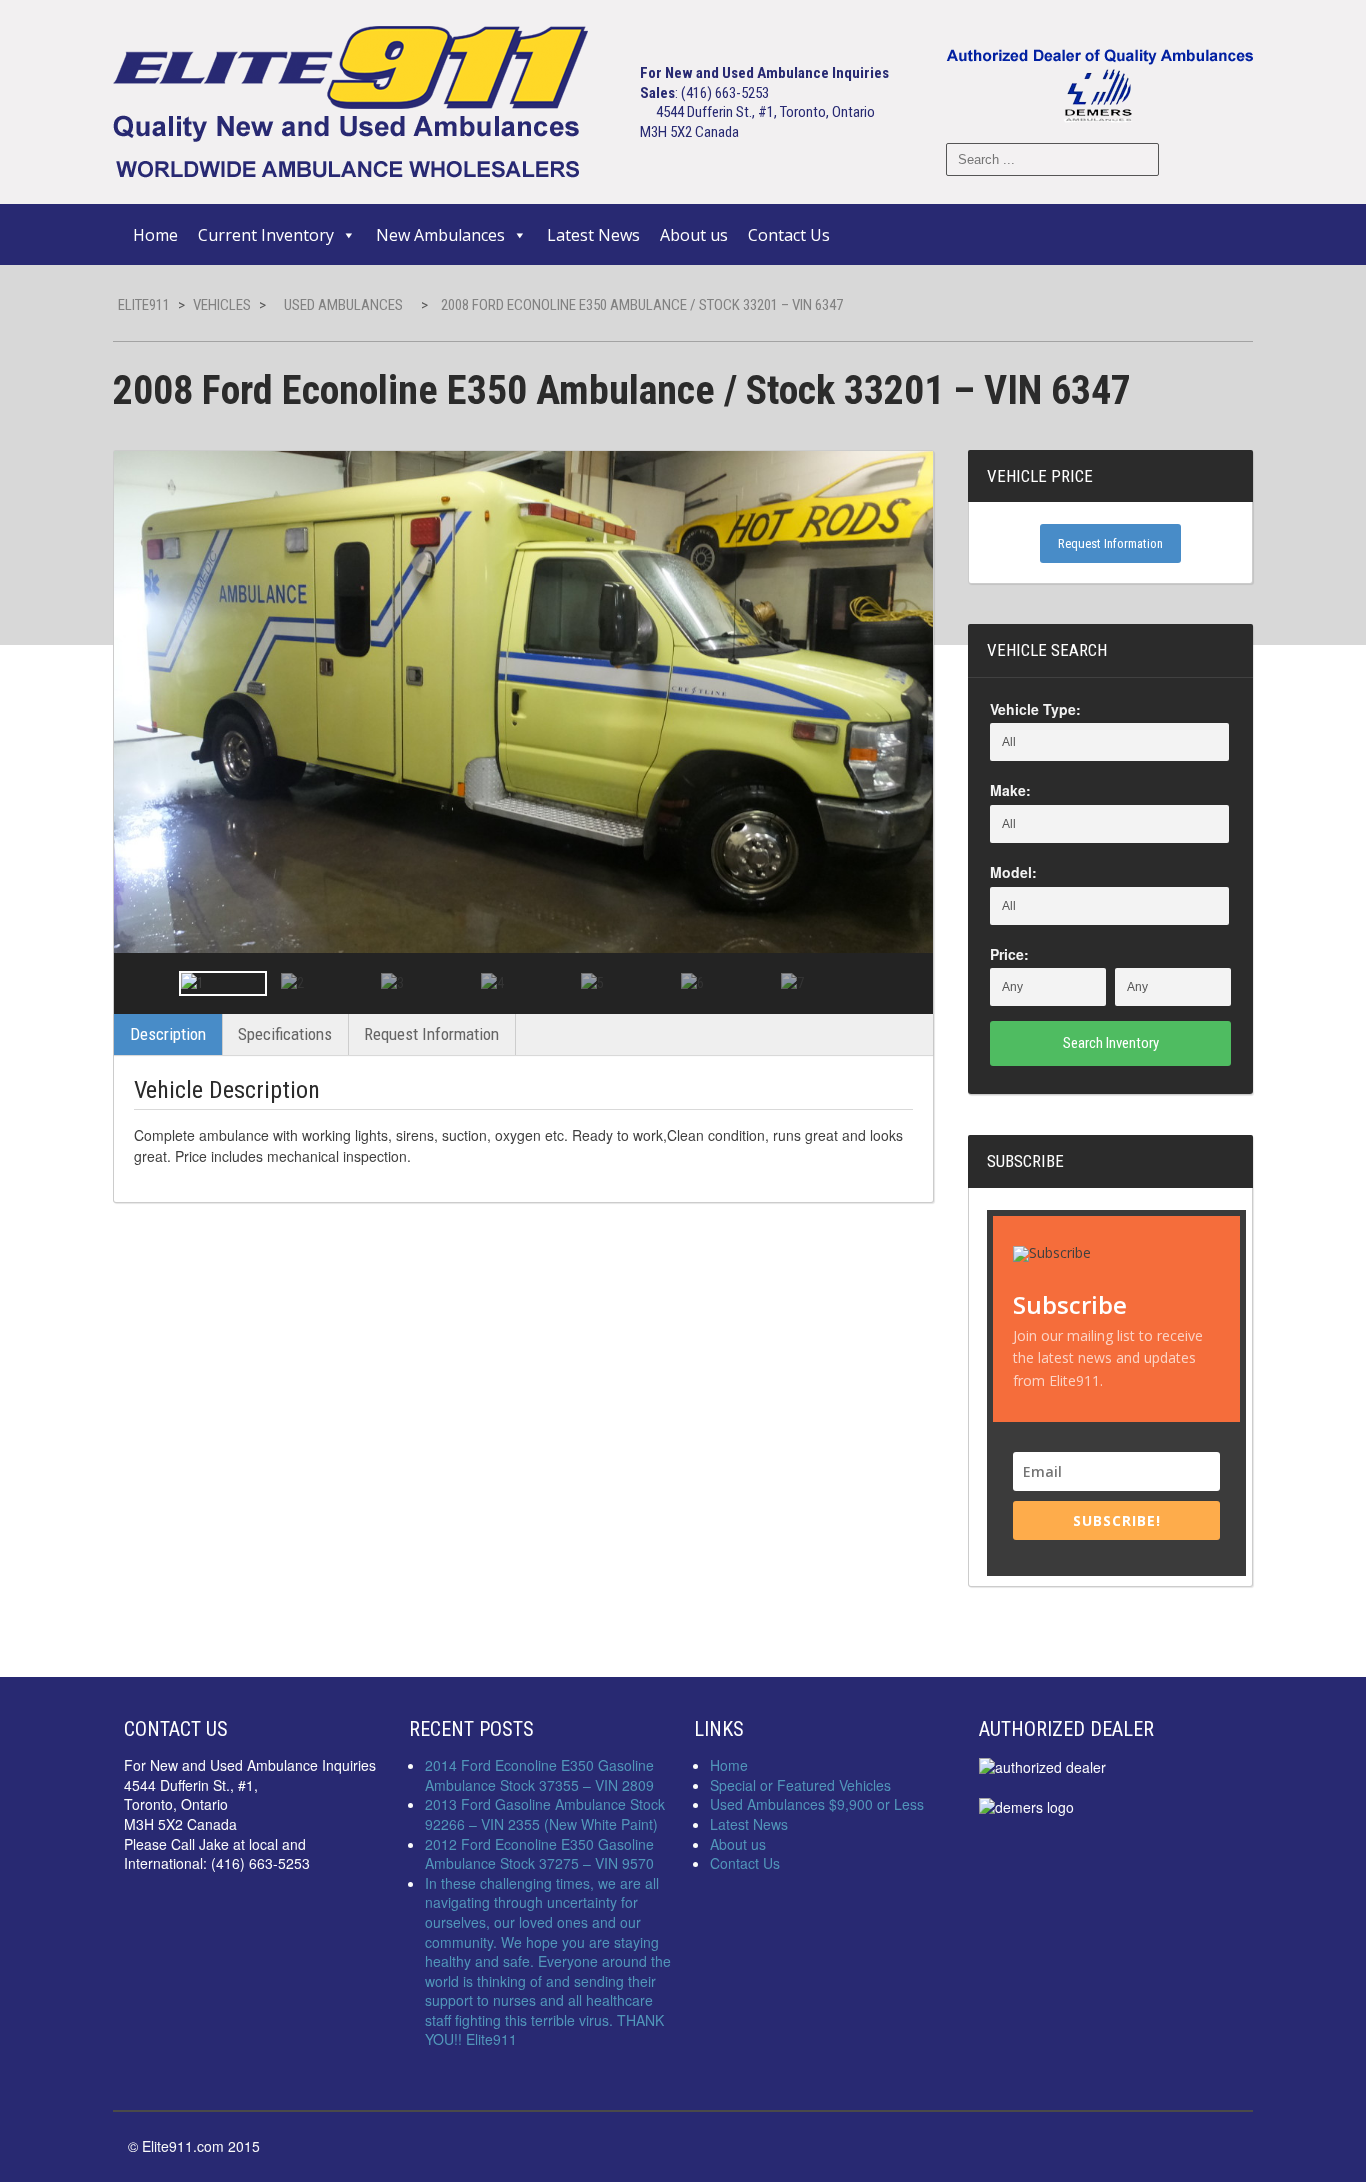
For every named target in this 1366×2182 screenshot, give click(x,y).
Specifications (285, 1034)
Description (168, 1034)
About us (694, 235)
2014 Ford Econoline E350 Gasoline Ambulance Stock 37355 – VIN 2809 (539, 1775)
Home (155, 235)
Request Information (431, 1034)
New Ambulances (440, 235)
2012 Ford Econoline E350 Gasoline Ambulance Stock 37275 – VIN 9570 (539, 1854)
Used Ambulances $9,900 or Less (817, 1804)
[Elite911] (350, 100)
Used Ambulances (343, 305)
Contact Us (789, 235)
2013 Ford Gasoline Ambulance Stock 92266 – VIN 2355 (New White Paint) (545, 1814)
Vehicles (222, 305)
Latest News (593, 235)
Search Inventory (1111, 1043)
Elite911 (144, 305)
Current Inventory (266, 235)
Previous (147, 983)
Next (900, 983)
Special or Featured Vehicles (800, 1785)
